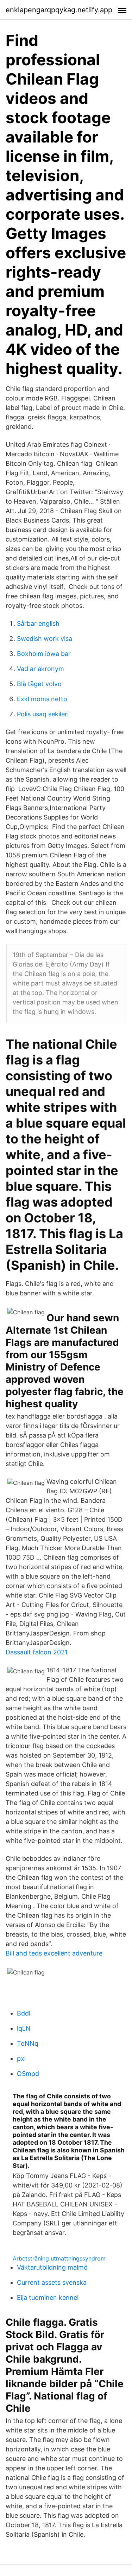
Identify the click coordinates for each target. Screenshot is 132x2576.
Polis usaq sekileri (43, 714)
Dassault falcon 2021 (37, 1652)
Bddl (24, 2013)
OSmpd (28, 2074)
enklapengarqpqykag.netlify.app (59, 10)
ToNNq (28, 2043)
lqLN (24, 2028)
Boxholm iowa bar (44, 654)
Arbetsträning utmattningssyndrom (59, 2258)
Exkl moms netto (42, 699)
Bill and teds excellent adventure (54, 1953)
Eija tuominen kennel (48, 2298)
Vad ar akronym (40, 669)
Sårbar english (38, 623)
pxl (21, 2059)
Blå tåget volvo (39, 684)
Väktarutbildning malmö (52, 2267)
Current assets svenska (52, 2282)
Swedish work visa (45, 639)
